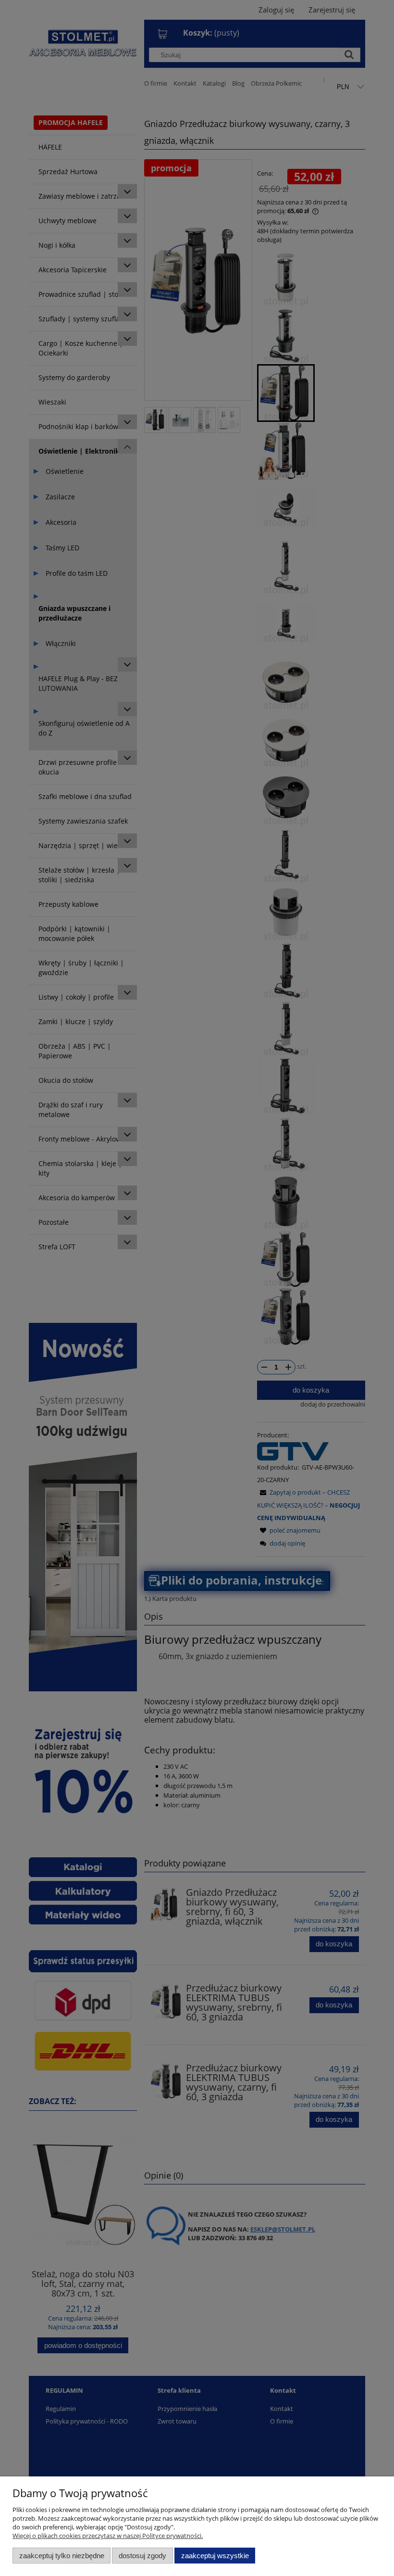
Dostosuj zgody (142, 2556)
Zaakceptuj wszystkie (215, 2556)
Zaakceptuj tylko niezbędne (62, 2556)
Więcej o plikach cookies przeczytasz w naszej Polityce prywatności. (108, 2536)
